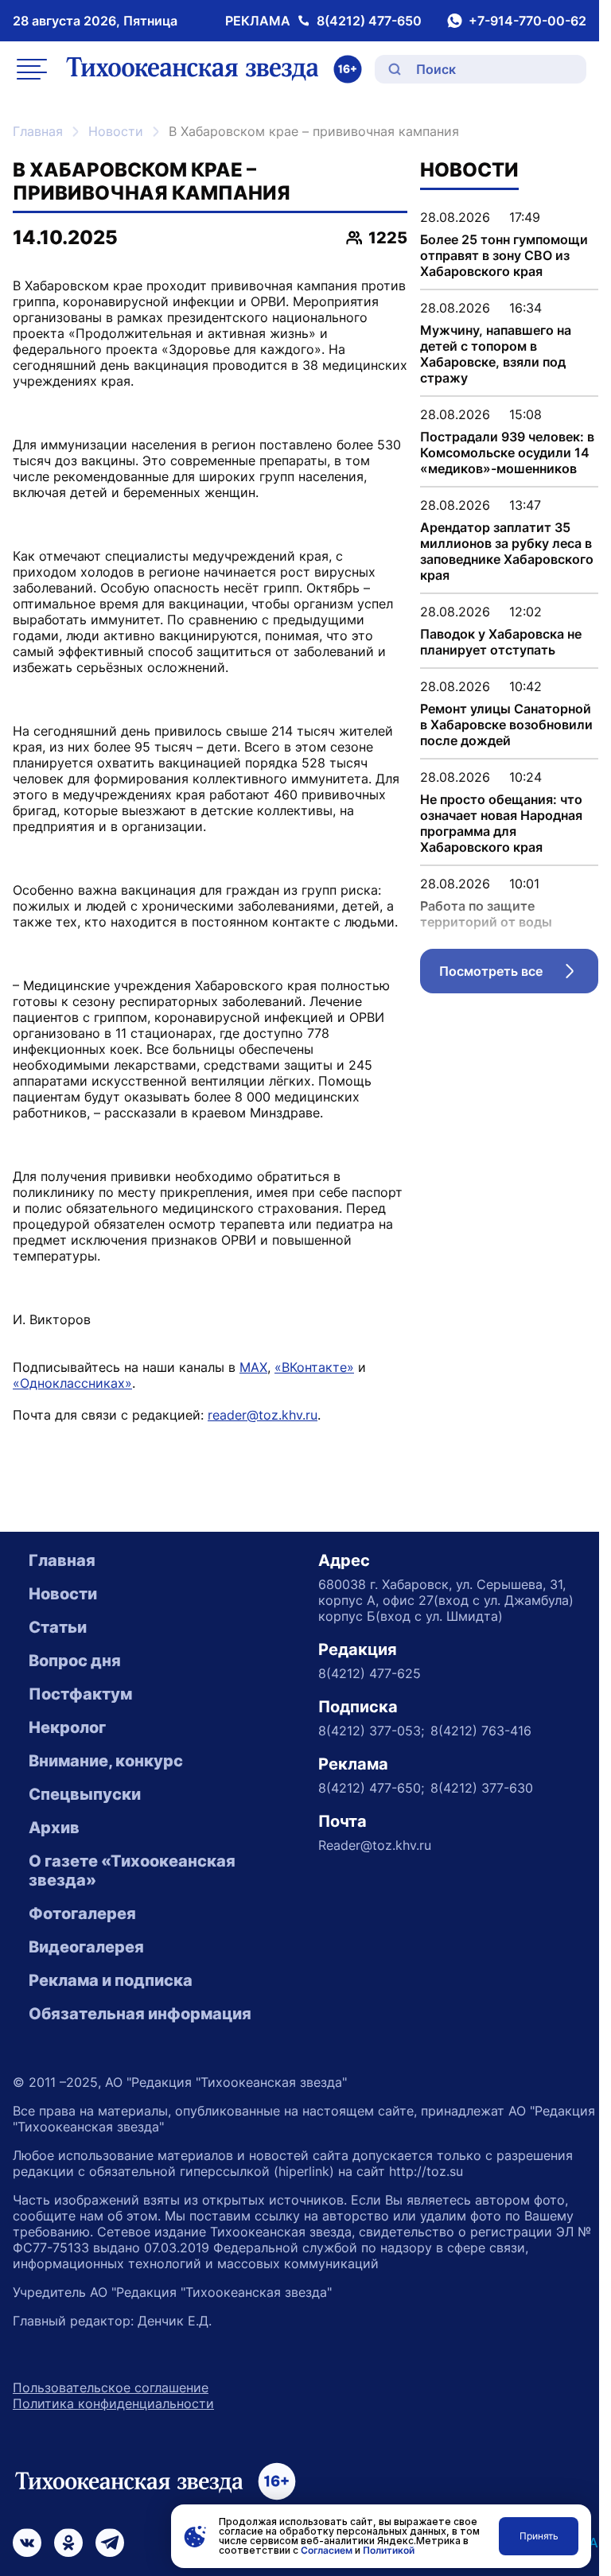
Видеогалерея (86, 1947)
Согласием (327, 2550)
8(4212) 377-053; (371, 1731)
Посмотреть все (519, 975)
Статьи (58, 1627)
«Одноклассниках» (72, 1383)
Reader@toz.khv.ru (375, 1845)
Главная (38, 131)
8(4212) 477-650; (371, 1788)
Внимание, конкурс (106, 1761)
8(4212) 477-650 (369, 21)
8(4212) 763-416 (481, 1731)
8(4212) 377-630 (482, 1788)
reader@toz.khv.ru (263, 1415)
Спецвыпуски (85, 1794)
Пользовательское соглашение (111, 2388)
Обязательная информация (140, 2014)
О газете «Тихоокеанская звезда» (132, 1871)
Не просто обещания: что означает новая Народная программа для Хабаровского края (501, 823)
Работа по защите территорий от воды (486, 914)
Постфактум (80, 1694)
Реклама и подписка (111, 1980)
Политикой (389, 2550)
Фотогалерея (82, 1914)
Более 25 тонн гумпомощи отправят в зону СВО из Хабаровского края (504, 255)
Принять (539, 2536)
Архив (54, 1828)
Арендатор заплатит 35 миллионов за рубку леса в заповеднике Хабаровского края (507, 551)
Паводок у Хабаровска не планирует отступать (501, 642)
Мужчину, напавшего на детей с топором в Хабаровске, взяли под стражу (496, 354)
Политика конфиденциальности (113, 2403)
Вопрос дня (75, 1661)
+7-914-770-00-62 (527, 21)
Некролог (67, 1727)
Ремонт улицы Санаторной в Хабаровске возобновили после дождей (506, 725)
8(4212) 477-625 (370, 1673)
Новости (116, 131)
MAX (253, 1367)
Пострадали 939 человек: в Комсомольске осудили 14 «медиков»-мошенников (507, 453)
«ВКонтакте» (314, 1367)
